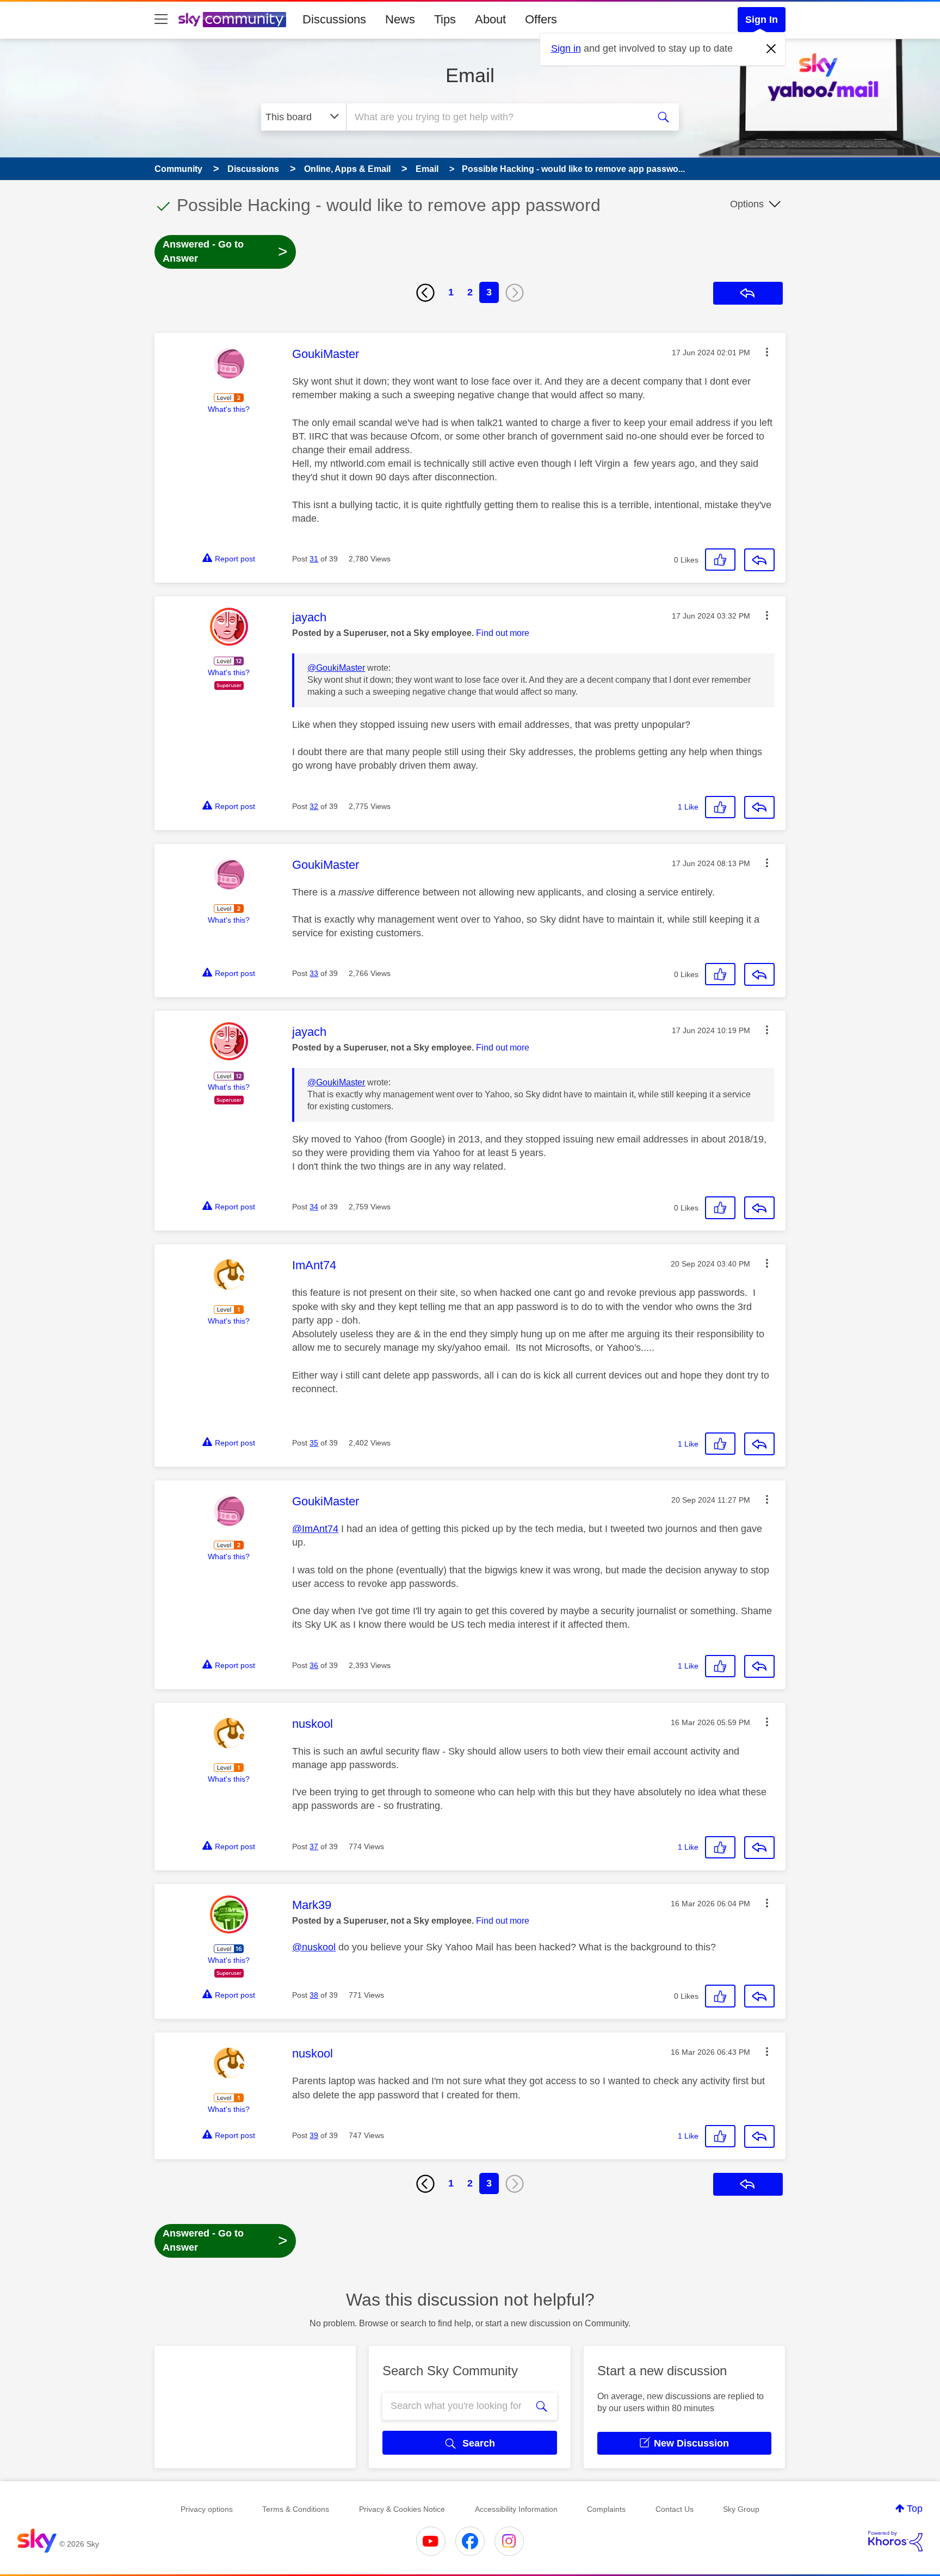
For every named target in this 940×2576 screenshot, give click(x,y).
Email (470, 75)
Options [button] (747, 204)
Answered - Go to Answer (225, 251)
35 (314, 1443)
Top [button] (915, 2509)
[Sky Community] (232, 20)
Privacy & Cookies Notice (402, 2509)
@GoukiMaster (336, 668)
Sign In (762, 20)
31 (314, 559)
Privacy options (207, 2509)
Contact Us (675, 2509)
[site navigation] (161, 20)
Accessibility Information (516, 2509)
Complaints (606, 2509)
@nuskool (314, 1947)
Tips (445, 19)
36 (314, 1665)
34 (314, 1207)
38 (314, 1995)
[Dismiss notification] (771, 49)
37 (314, 1846)
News (400, 19)
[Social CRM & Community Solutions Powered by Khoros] (895, 2541)
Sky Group (741, 2509)
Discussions (334, 19)
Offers (541, 19)
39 (314, 2135)
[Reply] (759, 560)
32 (314, 806)
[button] (767, 352)
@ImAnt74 (315, 1529)
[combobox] (496, 117)
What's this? (229, 409)
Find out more (503, 633)
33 (314, 973)
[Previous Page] (425, 293)
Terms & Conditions (296, 2509)
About (490, 19)
